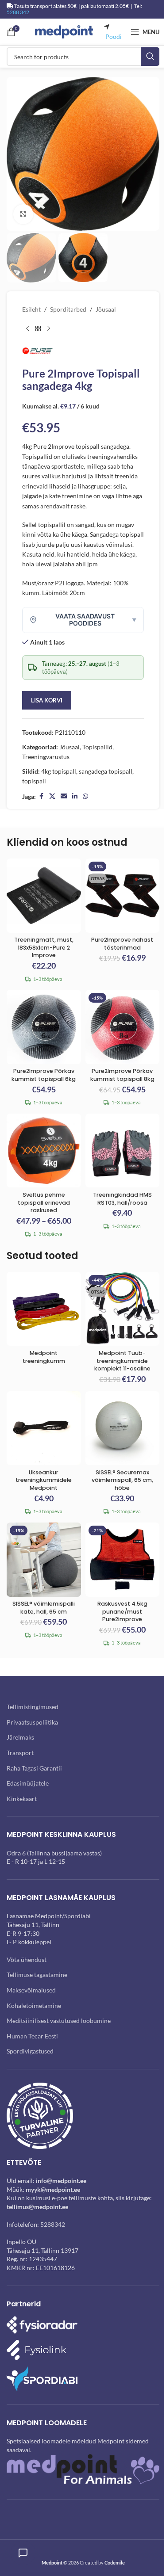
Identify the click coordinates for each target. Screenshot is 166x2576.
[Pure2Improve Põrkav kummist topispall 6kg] (44, 1027)
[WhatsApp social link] (85, 796)
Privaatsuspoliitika (32, 1722)
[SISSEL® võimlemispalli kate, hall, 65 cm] (44, 1560)
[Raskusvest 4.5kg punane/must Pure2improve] (123, 1560)
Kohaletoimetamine (34, 2005)
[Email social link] (64, 796)
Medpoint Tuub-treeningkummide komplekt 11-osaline (122, 1361)
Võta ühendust (27, 1960)
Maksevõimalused (31, 1990)
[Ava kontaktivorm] (23, 2553)
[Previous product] (27, 329)
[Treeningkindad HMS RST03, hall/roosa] (123, 1151)
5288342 (53, 2224)
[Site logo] (64, 31)
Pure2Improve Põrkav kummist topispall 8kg (122, 1075)
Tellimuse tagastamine (37, 1975)
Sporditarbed (68, 309)
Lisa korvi (47, 700)
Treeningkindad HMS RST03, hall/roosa (122, 1199)
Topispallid (97, 747)
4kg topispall (59, 771)
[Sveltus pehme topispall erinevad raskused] (44, 1151)
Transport (20, 1753)
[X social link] (52, 796)
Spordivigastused (30, 2051)
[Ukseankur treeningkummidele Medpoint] (44, 1428)
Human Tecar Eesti (32, 2036)
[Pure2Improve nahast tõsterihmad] (123, 896)
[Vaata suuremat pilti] (23, 214)
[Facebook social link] (41, 796)
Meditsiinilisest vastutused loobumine (59, 2021)
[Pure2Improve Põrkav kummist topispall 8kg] (123, 1027)
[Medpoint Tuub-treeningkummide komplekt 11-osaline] (123, 1309)
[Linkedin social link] (75, 796)
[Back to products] (38, 329)
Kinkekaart (22, 1799)
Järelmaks (20, 1737)
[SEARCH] (150, 57)
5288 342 (18, 12)
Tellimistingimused (33, 1707)
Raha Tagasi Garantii (34, 1768)
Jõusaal (106, 309)
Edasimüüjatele (28, 1783)
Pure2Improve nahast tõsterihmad (122, 944)
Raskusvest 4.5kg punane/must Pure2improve (122, 1611)
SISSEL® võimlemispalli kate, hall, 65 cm (44, 1608)
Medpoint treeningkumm (44, 1357)
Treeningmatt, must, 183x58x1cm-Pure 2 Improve (44, 947)
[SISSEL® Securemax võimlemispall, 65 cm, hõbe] (123, 1428)
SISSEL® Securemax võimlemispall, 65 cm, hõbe (122, 1480)
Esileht (31, 309)
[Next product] (49, 329)
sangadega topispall (106, 771)
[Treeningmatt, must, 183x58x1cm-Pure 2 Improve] (44, 896)
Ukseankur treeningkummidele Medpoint (44, 1480)
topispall (34, 781)
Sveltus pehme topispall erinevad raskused (44, 1202)
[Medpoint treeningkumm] (44, 1309)
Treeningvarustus (46, 757)
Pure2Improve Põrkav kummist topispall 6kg (44, 1075)
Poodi (114, 36)
